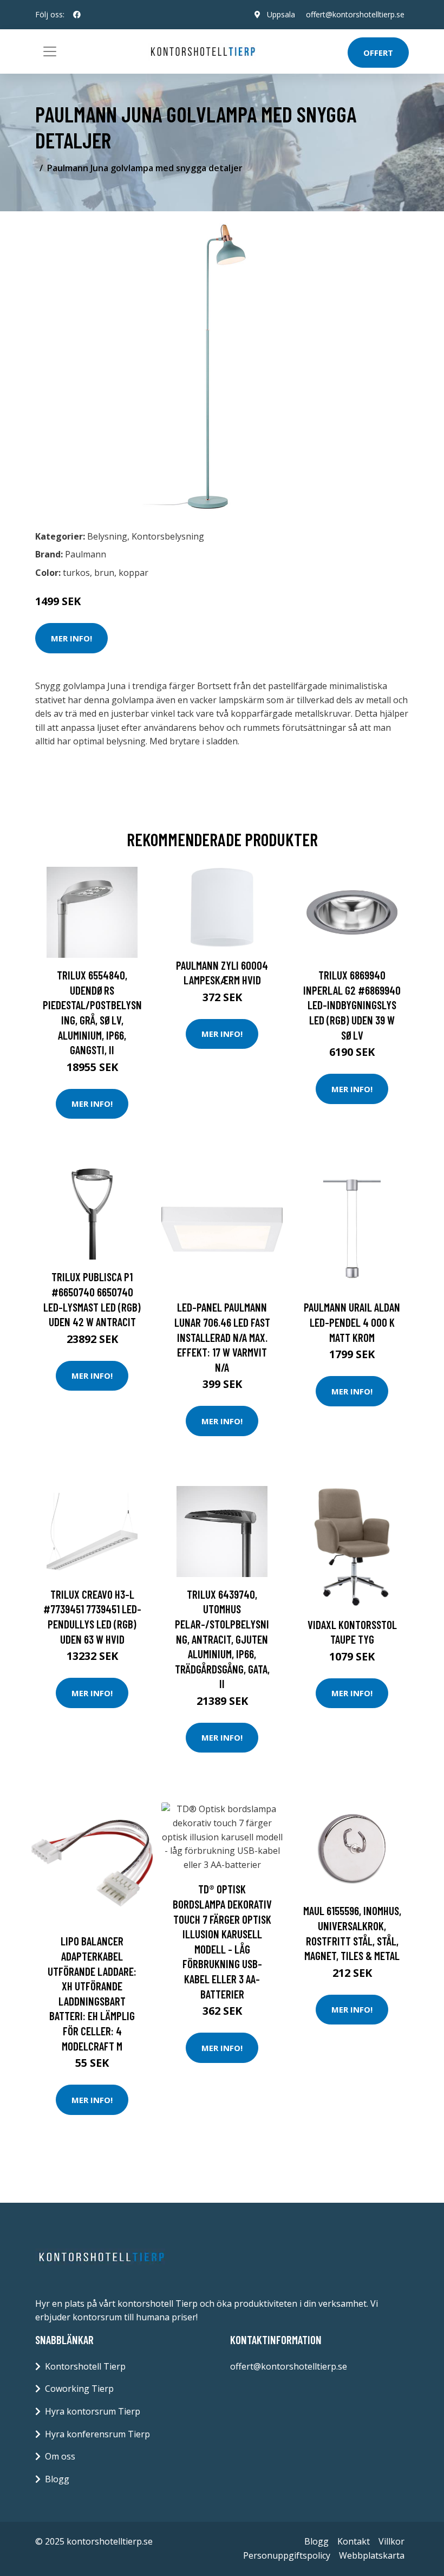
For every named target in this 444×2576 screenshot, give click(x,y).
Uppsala (281, 14)
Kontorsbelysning (168, 536)
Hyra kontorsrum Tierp (93, 2411)
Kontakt (354, 2541)
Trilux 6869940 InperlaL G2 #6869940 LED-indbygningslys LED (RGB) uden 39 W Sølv (352, 1005)
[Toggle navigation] (50, 51)
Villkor (391, 2541)
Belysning (107, 536)
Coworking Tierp (79, 2389)
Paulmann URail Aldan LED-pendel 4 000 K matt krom (352, 1322)
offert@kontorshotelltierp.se (355, 14)
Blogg (57, 2479)
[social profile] (77, 15)
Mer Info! (71, 638)
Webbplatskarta (372, 2555)
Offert (378, 53)
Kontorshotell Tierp (85, 2366)
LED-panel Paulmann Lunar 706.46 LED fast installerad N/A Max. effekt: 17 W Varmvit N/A (222, 1337)
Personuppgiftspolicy (287, 2555)
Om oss (60, 2456)
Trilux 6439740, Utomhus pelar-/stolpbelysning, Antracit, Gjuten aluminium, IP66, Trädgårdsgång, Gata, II (222, 1639)
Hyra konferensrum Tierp (97, 2434)
